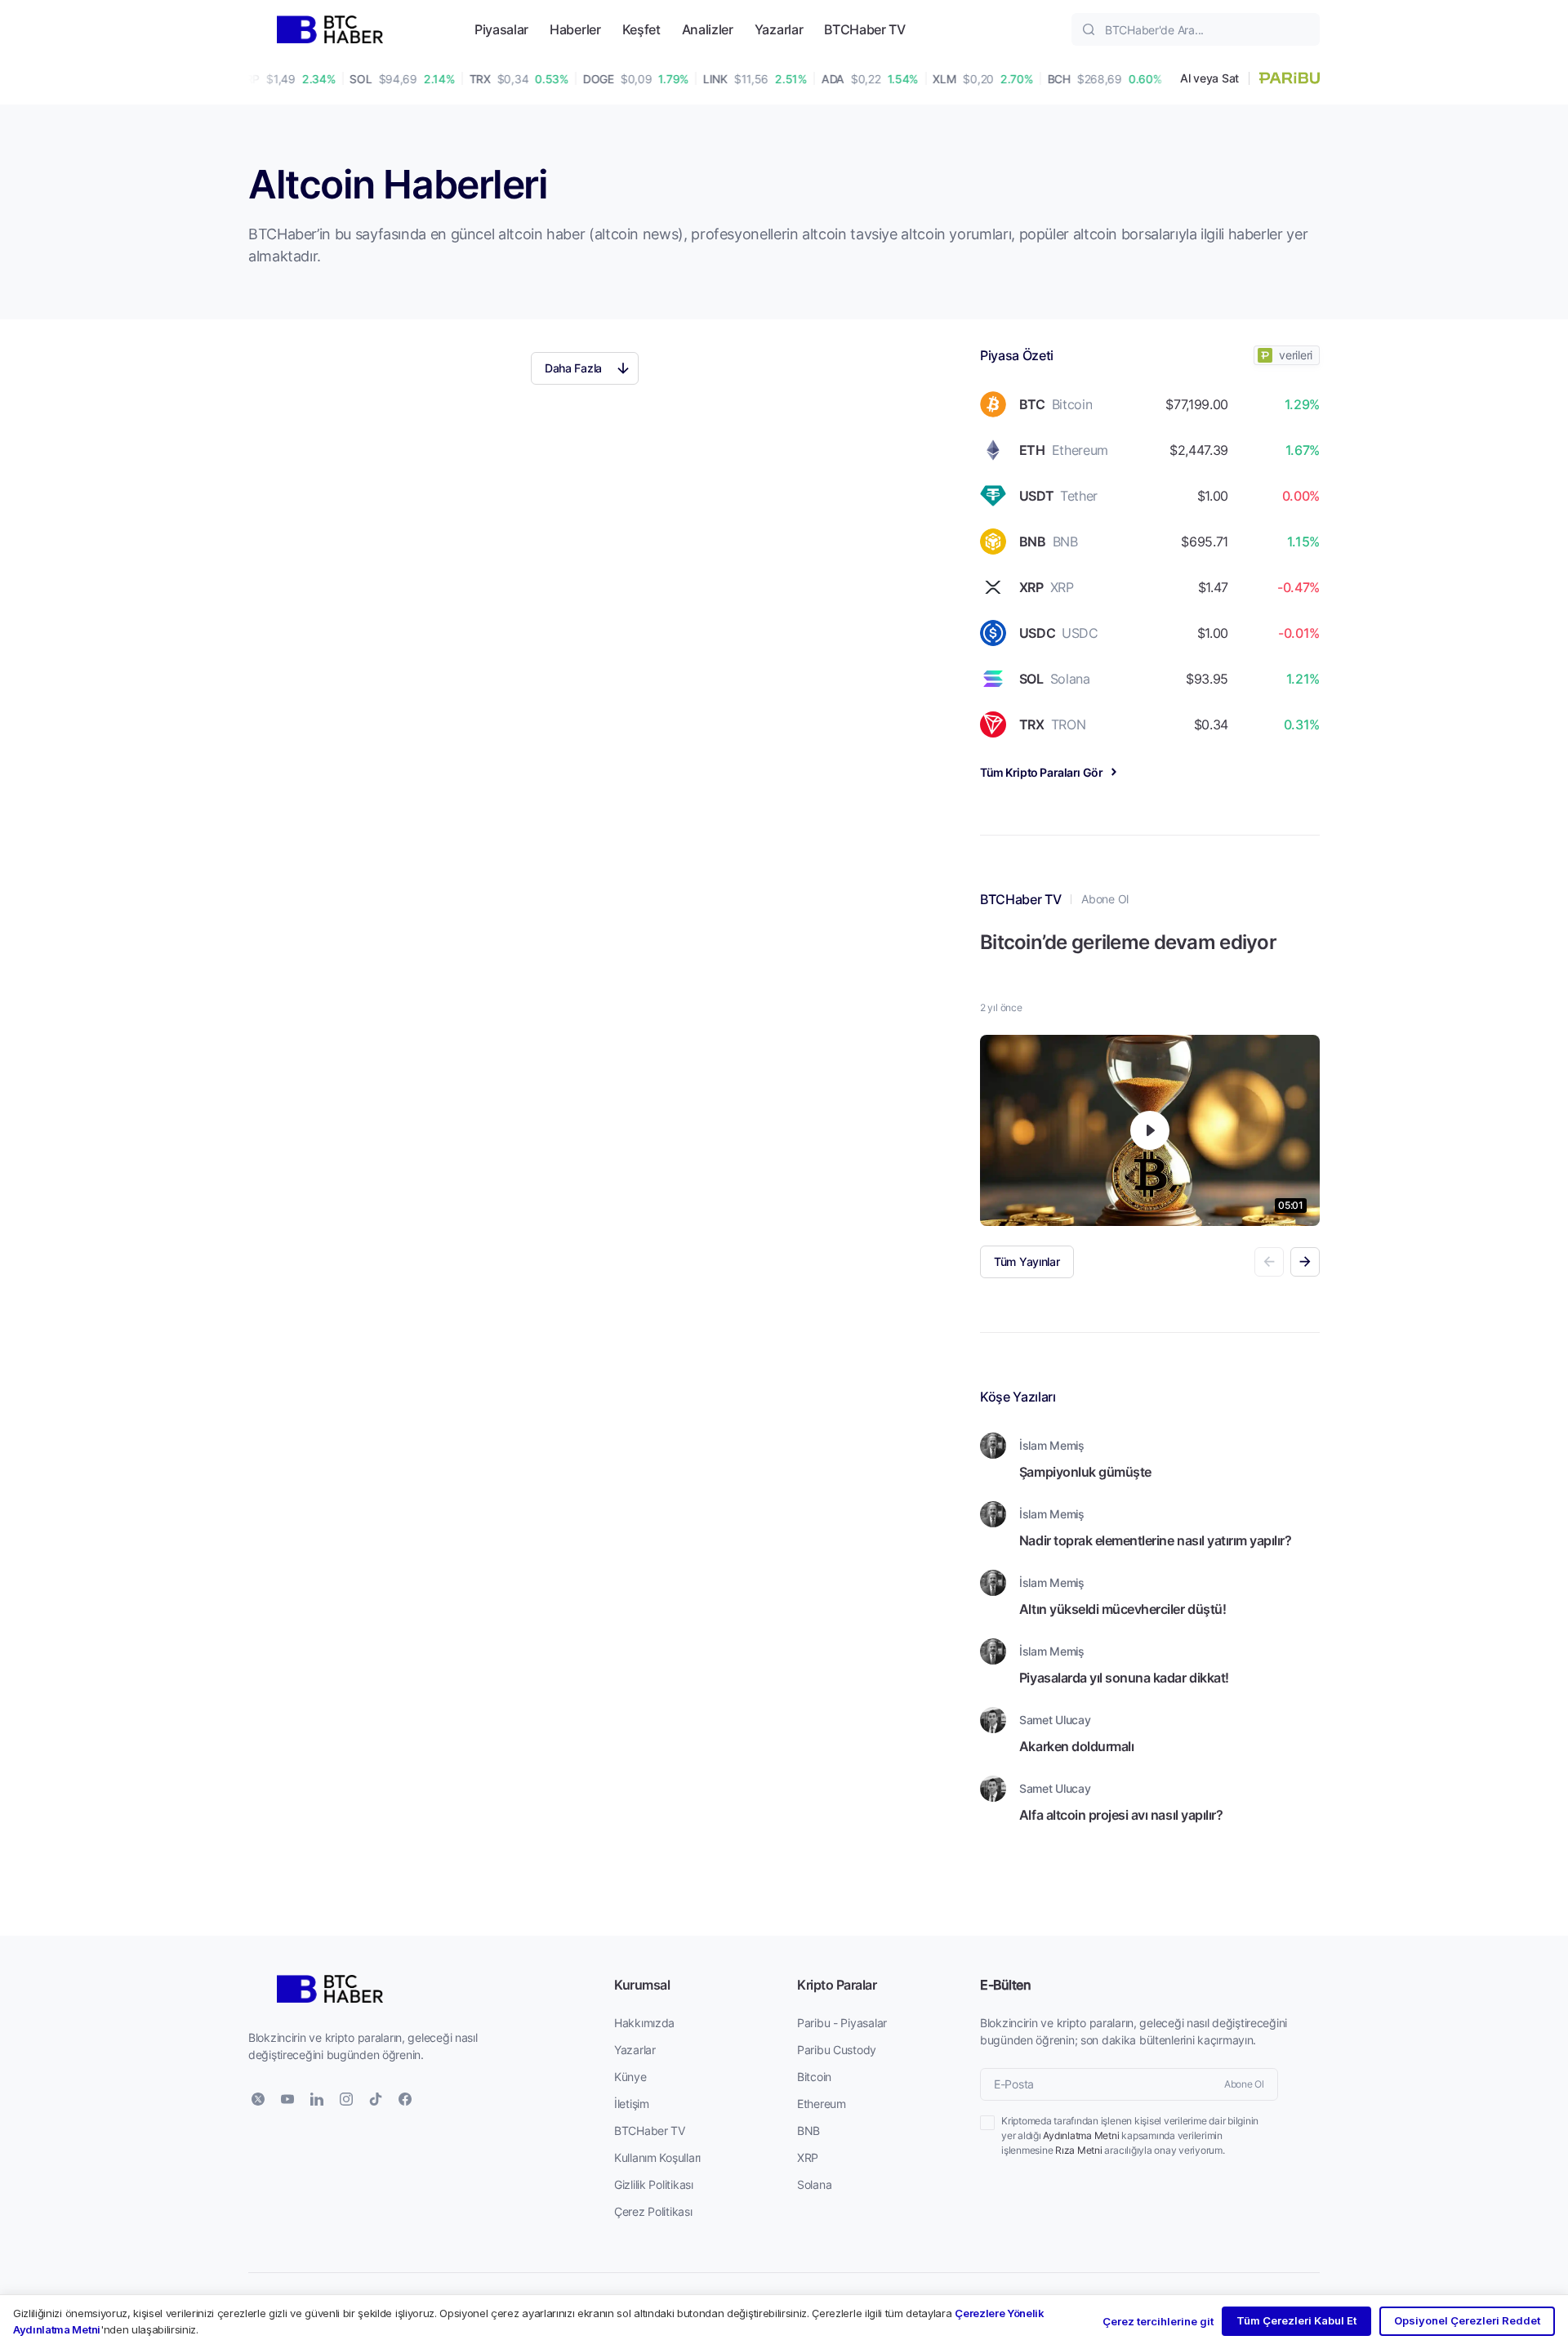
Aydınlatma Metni (1081, 2135)
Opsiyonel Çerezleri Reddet (1467, 2320)
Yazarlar (779, 29)
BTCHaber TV (864, 29)
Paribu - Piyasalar (842, 2023)
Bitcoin (814, 2077)
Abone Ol (1105, 899)
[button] (1305, 1262)
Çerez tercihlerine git (1158, 2321)
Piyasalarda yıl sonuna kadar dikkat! (1124, 1677)
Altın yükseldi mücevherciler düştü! (1123, 1609)
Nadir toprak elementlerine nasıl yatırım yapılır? (1155, 1540)
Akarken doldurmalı (1076, 1746)
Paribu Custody (837, 2050)
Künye (630, 2077)
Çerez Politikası (653, 2211)
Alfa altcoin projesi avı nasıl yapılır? (1121, 1814)
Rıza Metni (1079, 2150)
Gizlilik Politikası (654, 2184)
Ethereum (822, 2104)
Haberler (575, 29)
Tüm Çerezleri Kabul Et (1296, 2320)
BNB (808, 2131)
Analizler (708, 29)
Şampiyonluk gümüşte (1085, 1471)
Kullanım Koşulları (657, 2157)
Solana (814, 2184)
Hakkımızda (644, 2023)
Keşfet (641, 29)
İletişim (632, 2104)
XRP (808, 2157)
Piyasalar (501, 29)
